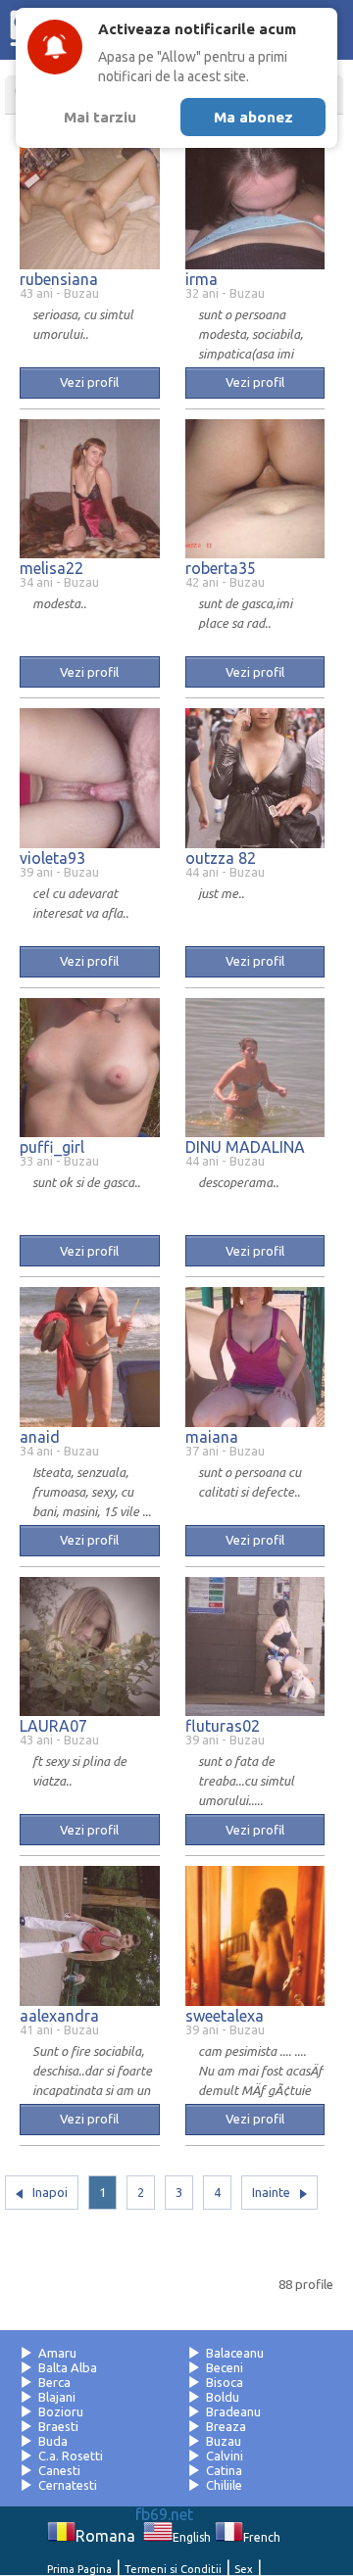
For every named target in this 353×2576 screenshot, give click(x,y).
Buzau (224, 2441)
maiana (212, 1437)
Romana (105, 2536)
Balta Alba (68, 2367)
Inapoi (50, 2192)
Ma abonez (253, 117)
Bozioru (61, 2411)
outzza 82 (221, 858)
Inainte (271, 2192)
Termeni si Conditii (173, 2569)
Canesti (59, 2470)
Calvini (225, 2456)
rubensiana (59, 279)
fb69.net (164, 2514)
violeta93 (52, 858)
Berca (54, 2382)
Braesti (58, 2426)
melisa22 (51, 568)
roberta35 (221, 568)
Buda (53, 2441)
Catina (224, 2470)
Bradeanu (233, 2411)
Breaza (226, 2426)
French (262, 2537)
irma (202, 279)
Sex (244, 2569)
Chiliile (224, 2485)
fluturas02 (223, 1726)
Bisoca (225, 2382)
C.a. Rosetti (71, 2456)
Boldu (223, 2397)
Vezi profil (89, 382)
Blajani (57, 2397)
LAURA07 (53, 1726)
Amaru (57, 2353)
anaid (40, 1437)
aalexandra (59, 2016)
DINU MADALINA (245, 1147)
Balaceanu (235, 2353)
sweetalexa (225, 2016)
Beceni (225, 2367)
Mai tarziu (100, 117)
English (191, 2537)
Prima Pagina (79, 2569)
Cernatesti (68, 2485)
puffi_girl (52, 1147)
